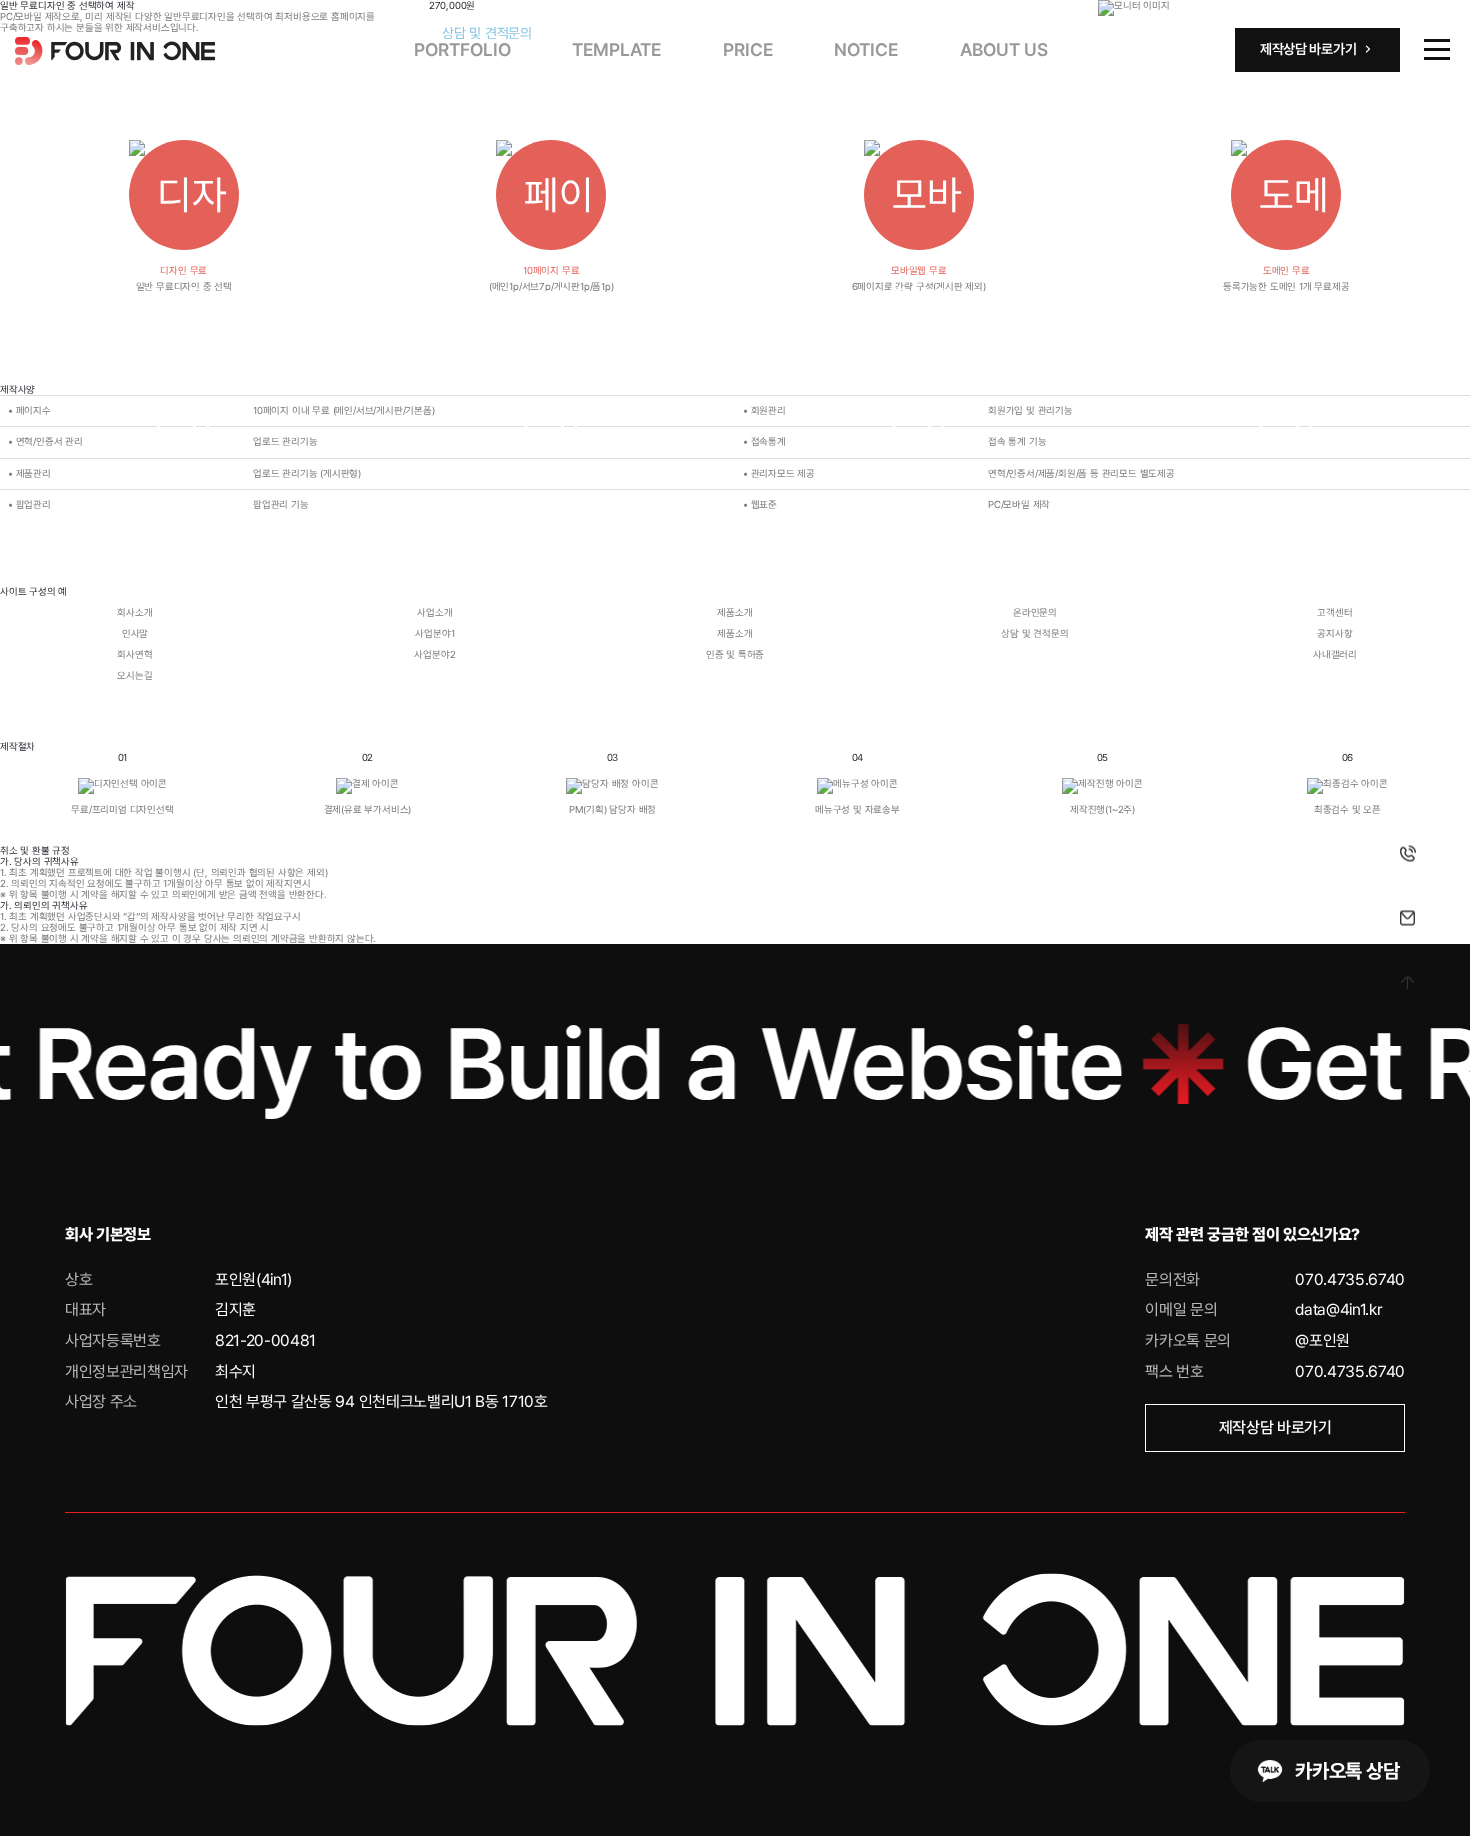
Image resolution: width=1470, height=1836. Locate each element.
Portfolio (462, 49)
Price (748, 49)
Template (616, 49)
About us (1004, 49)
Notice (866, 49)
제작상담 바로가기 (1275, 1427)
